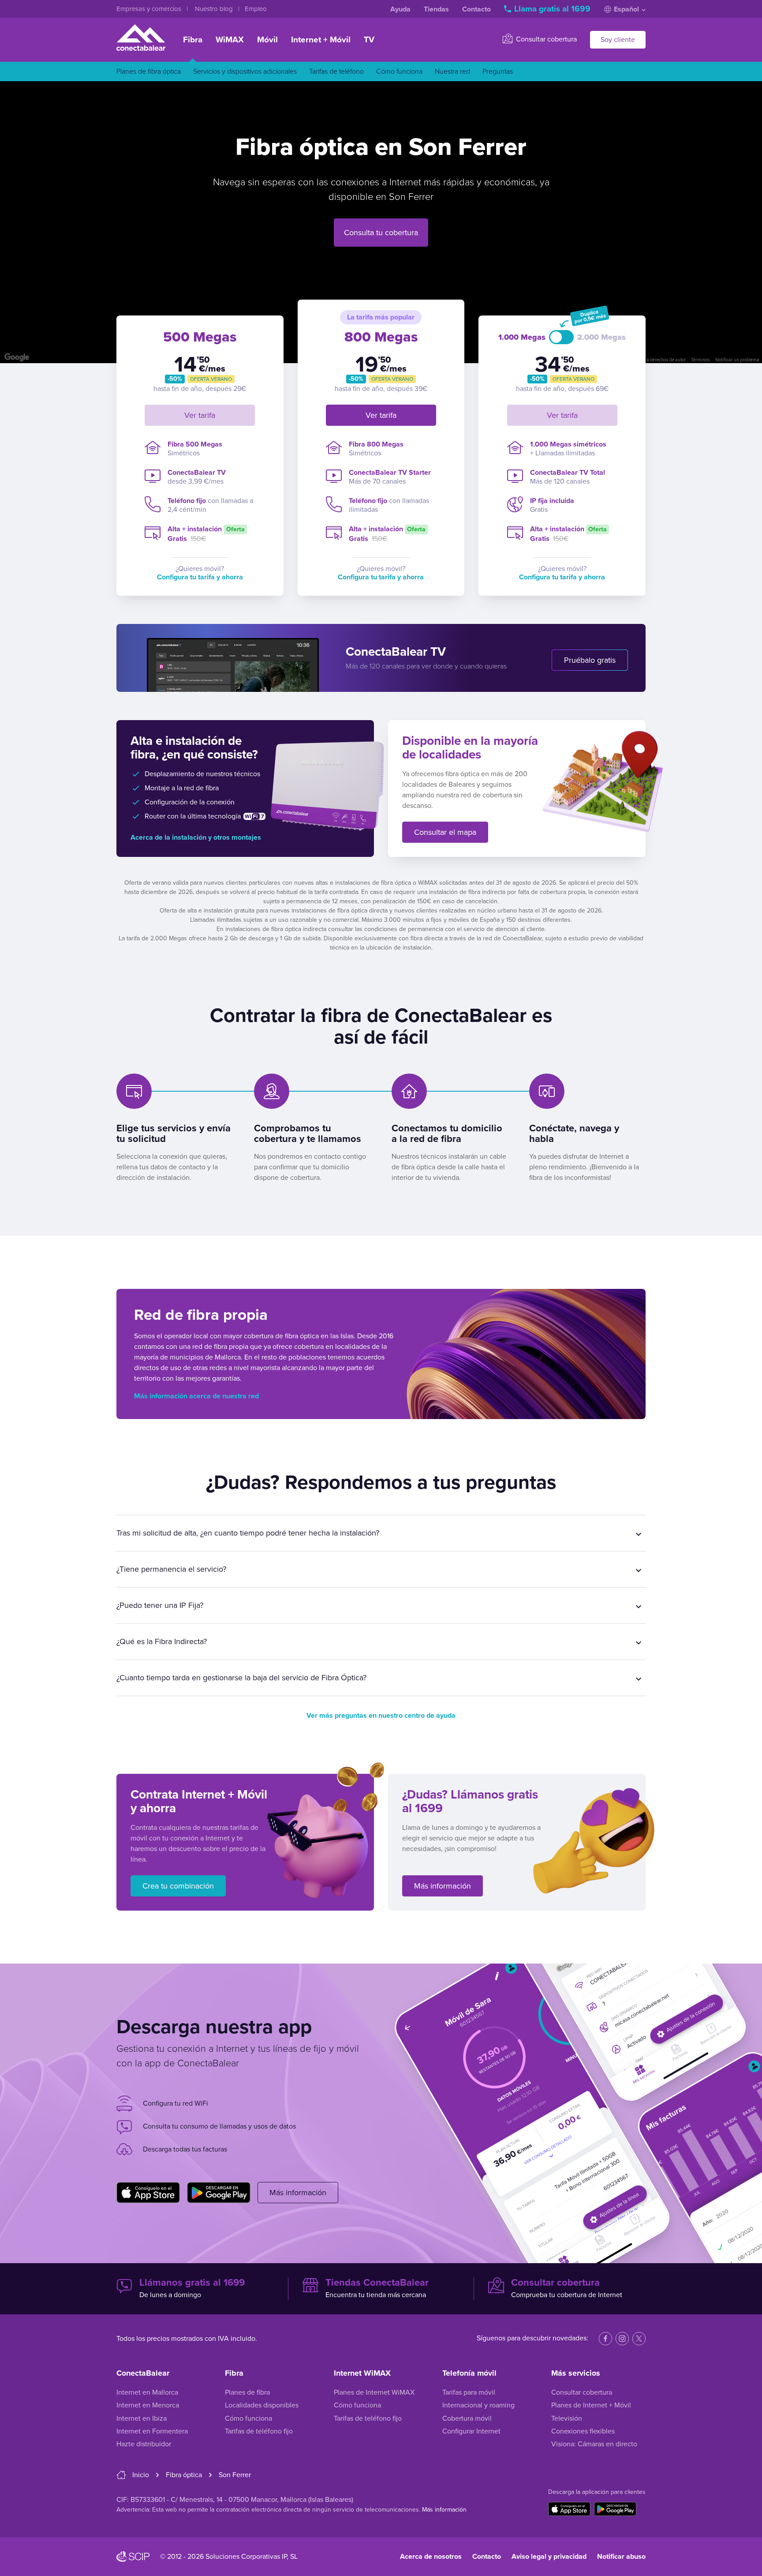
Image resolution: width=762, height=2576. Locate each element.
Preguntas (498, 71)
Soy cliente (618, 40)
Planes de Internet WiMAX (374, 2392)
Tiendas (436, 9)
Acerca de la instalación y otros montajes (196, 837)
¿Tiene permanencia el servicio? (171, 1569)
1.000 (522, 337)
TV (369, 40)
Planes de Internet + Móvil (591, 2405)
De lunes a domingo (192, 2288)
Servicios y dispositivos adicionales (245, 71)
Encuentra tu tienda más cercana (377, 2288)
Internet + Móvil (321, 40)
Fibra (193, 40)
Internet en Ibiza (142, 2418)
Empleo (256, 9)
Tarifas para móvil (469, 2392)
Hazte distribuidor (144, 2444)
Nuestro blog (215, 9)
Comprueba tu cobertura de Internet (567, 2288)
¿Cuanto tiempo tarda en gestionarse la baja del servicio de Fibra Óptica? (241, 1678)
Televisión (567, 2418)
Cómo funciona (399, 71)
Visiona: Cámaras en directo (594, 2444)
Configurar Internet (471, 2431)
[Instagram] (622, 2339)
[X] (639, 2339)
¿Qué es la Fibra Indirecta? (162, 1641)
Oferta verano (211, 379)
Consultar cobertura (545, 39)
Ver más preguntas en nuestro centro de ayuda (381, 1716)
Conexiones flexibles (583, 2431)
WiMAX (230, 40)
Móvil (267, 40)
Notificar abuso (621, 2557)
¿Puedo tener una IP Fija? (160, 1605)
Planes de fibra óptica (149, 71)
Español (626, 9)
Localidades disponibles (262, 2405)
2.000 (601, 337)
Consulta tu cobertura (381, 233)
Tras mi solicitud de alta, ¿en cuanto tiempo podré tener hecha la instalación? (248, 1533)
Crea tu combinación (178, 1886)
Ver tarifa (200, 415)
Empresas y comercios (150, 9)
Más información (443, 1886)
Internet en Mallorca (147, 2392)
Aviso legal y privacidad (549, 2557)
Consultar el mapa (445, 832)
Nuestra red (452, 71)
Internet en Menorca (148, 2405)
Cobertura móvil (467, 2418)
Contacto (476, 9)
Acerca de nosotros (431, 2557)
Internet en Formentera (152, 2431)
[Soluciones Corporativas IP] (133, 2557)
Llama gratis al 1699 (552, 9)
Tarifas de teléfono (336, 71)
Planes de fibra (247, 2392)
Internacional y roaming (478, 2405)
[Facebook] (605, 2339)
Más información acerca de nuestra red (196, 1396)
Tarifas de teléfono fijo (259, 2431)
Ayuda (400, 9)
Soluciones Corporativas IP (246, 2557)
